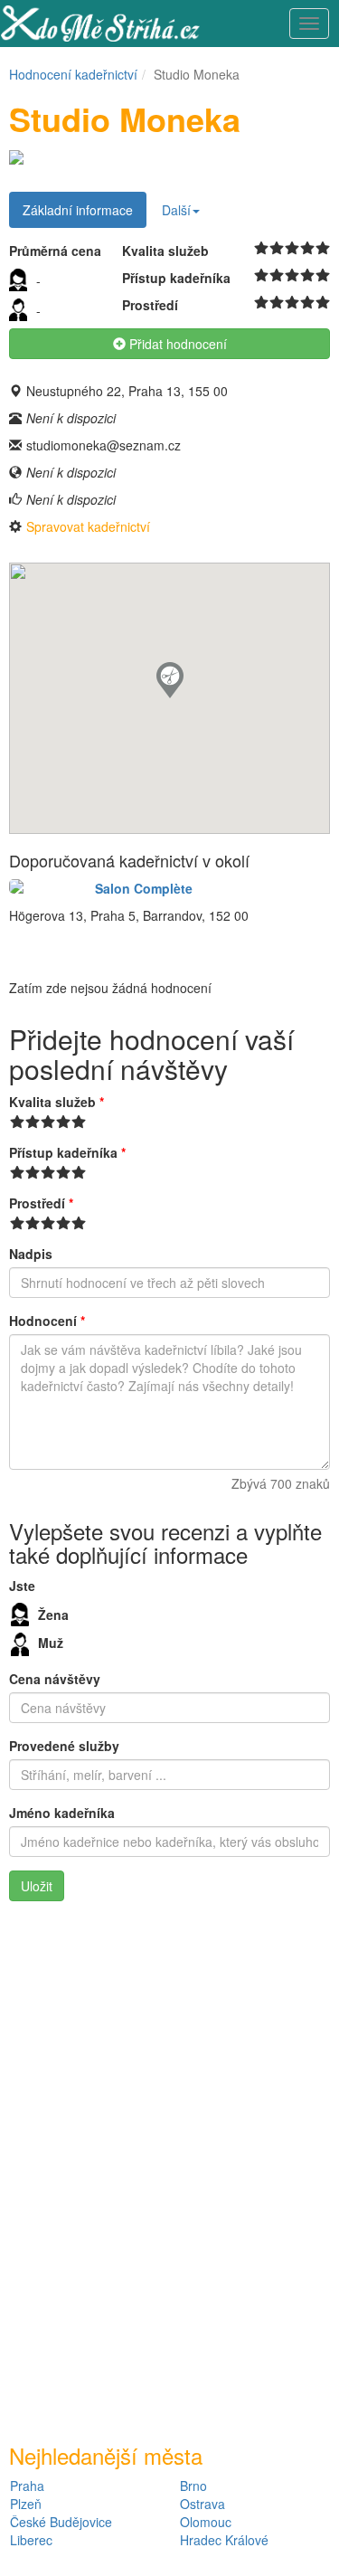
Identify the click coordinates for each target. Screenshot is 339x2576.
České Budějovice (61, 2522)
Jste (22, 1586)
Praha (27, 2486)
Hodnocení (47, 1321)
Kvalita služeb (56, 1102)
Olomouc (206, 2522)
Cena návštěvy (55, 1679)
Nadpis (31, 1254)
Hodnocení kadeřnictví (73, 74)
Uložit (37, 1886)
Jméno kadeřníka (62, 1813)
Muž (51, 1643)
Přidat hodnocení (176, 344)
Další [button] (176, 210)
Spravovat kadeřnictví (88, 526)
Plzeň (26, 2504)
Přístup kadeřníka (67, 1152)
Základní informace (78, 210)
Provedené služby (64, 1746)
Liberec (31, 2540)
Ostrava (202, 2504)
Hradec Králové (224, 2540)
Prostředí (41, 1203)
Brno (193, 2486)
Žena (53, 1615)
